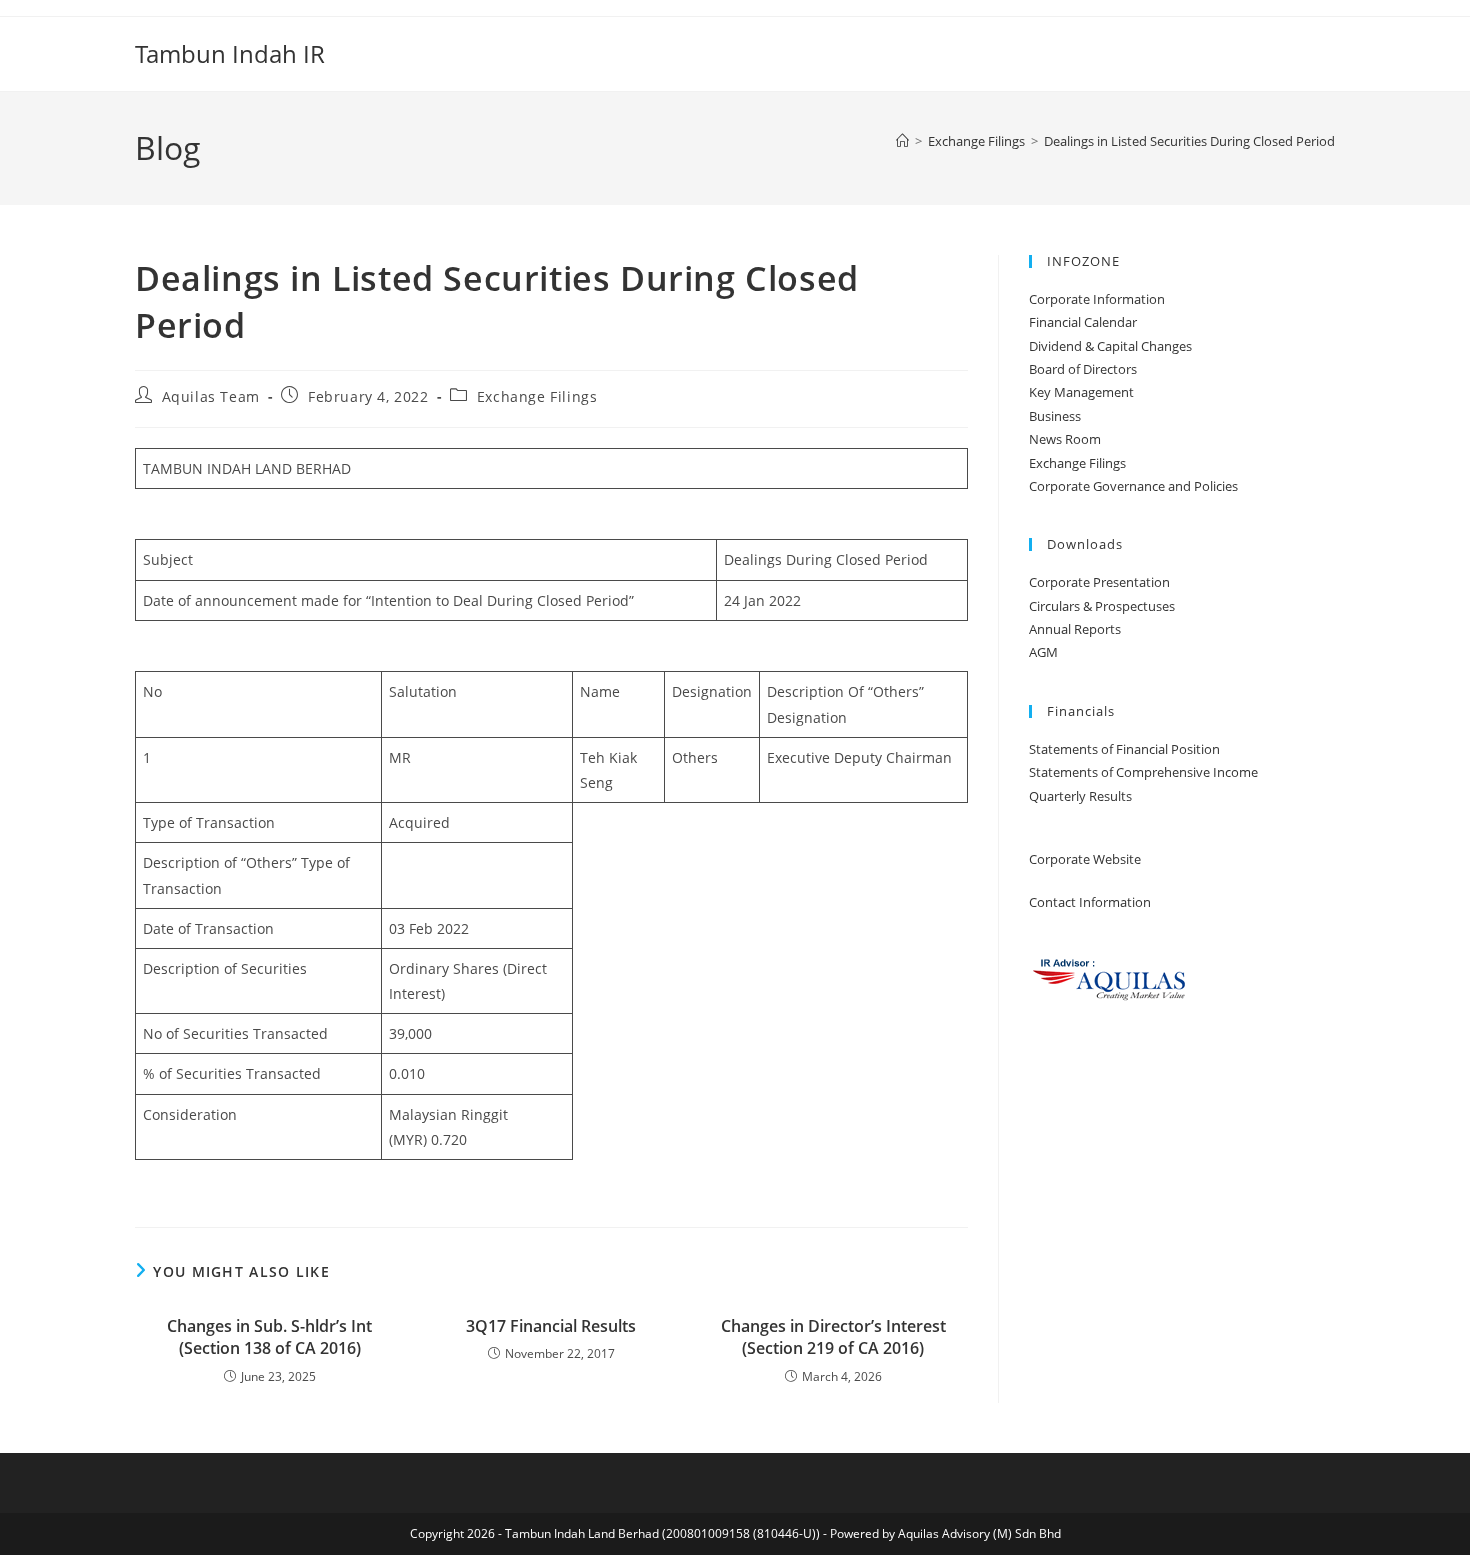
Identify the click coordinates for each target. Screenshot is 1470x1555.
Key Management (1081, 392)
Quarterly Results (1080, 796)
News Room (1065, 439)
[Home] (902, 141)
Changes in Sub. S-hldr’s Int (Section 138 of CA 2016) (269, 1337)
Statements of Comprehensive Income (1143, 772)
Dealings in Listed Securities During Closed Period (1189, 141)
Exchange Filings (537, 396)
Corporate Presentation (1099, 582)
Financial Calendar (1083, 322)
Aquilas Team (211, 396)
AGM (1043, 652)
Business (1055, 416)
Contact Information (1090, 902)
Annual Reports (1075, 629)
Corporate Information (1097, 299)
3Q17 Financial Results (551, 1326)
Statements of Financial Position (1124, 749)
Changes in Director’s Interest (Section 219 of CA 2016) (833, 1337)
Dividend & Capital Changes (1110, 346)
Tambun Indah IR (230, 53)
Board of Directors (1083, 369)
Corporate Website (1085, 859)
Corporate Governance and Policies (1133, 486)
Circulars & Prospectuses (1102, 606)
